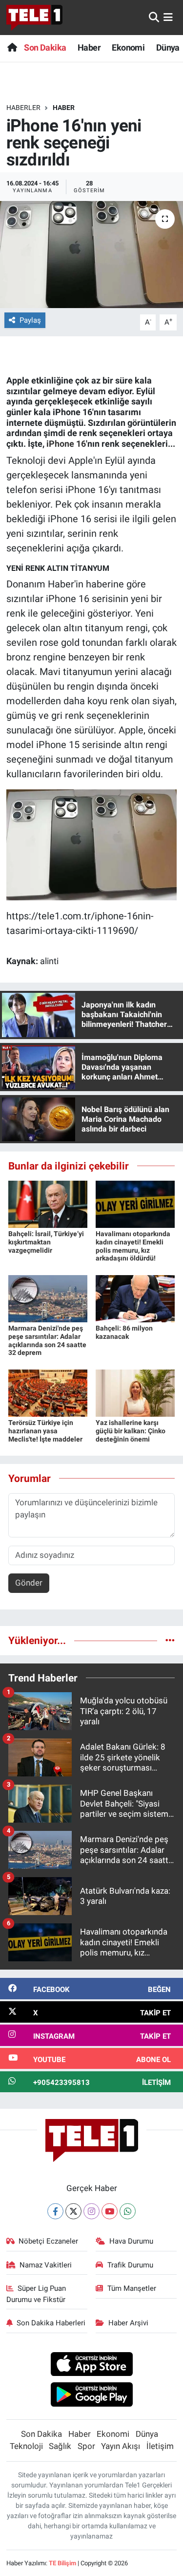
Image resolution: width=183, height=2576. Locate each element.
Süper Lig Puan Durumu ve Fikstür (36, 2294)
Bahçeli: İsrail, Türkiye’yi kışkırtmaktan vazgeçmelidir (46, 1242)
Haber (89, 47)
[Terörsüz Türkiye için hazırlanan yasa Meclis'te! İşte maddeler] (48, 1392)
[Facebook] (55, 2211)
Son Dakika (45, 47)
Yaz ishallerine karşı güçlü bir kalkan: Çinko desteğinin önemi (131, 1431)
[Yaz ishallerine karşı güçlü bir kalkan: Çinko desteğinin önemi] (135, 1392)
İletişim (160, 2446)
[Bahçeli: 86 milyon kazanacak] (135, 1298)
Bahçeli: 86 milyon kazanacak (124, 1332)
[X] (73, 2211)
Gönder (29, 1583)
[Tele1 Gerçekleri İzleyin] (34, 18)
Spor (86, 2446)
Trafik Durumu (130, 2265)
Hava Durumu (131, 2241)
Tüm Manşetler (132, 2288)
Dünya (168, 47)
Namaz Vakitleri (46, 2265)
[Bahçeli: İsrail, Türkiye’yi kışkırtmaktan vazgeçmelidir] (48, 1204)
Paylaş (30, 320)
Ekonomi (128, 47)
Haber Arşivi (128, 2323)
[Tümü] (170, 1640)
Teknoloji (26, 2446)
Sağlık (60, 2446)
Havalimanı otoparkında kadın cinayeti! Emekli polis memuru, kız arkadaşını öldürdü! (133, 1246)
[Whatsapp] (128, 2211)
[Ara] (154, 17)
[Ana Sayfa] (12, 47)
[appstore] (91, 2365)
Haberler (23, 108)
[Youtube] (110, 2211)
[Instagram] (91, 2211)
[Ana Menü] (168, 17)
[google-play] (91, 2396)
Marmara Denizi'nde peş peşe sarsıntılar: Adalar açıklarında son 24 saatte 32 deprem (47, 1340)
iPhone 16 (66, 444)
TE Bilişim (62, 2563)
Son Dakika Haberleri (51, 2323)
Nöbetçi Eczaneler (48, 2241)
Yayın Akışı (121, 2446)
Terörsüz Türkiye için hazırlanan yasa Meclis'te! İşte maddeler (45, 1431)
